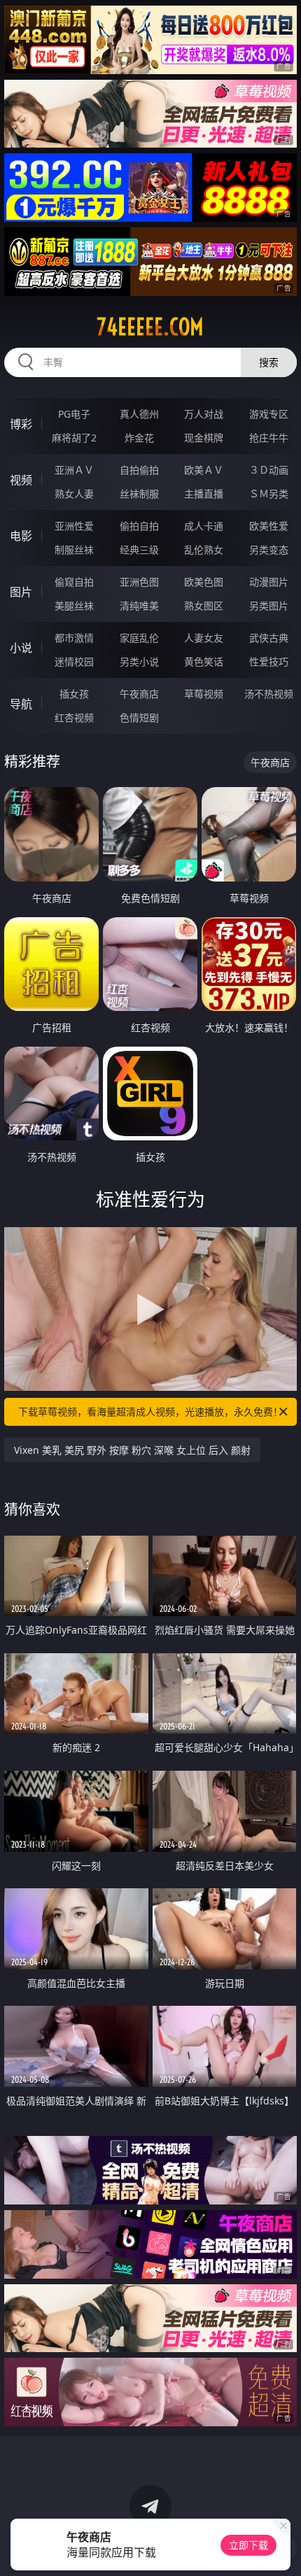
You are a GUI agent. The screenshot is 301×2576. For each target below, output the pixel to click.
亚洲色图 (139, 582)
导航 (21, 704)
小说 (21, 648)
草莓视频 (204, 694)
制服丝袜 (74, 550)
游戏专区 (269, 414)
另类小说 (139, 661)
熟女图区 (204, 606)
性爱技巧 (269, 661)
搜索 (269, 362)
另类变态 (269, 550)
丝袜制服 (139, 494)
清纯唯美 (139, 606)
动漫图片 (269, 582)
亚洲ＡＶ (74, 470)
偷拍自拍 (139, 526)
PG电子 (74, 414)
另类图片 (269, 606)
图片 (21, 592)
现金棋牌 (204, 438)
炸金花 (139, 438)
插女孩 (74, 694)
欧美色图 (204, 582)
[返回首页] (283, 2548)
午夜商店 (139, 694)
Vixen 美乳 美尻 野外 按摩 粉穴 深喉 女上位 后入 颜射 (132, 1450)
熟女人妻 (74, 494)
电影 (21, 536)
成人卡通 (204, 526)
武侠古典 (269, 638)
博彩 (21, 424)
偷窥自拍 (74, 582)
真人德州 (139, 414)
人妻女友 (204, 638)
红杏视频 (74, 717)
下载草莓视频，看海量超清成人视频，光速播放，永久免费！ (150, 1411)
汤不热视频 (269, 694)
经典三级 (139, 550)
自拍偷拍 (139, 470)
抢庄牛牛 (269, 438)
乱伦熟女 (204, 550)
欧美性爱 (269, 526)
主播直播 (204, 494)
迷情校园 (74, 661)
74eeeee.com (150, 327)
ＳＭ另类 (269, 494)
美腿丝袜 (74, 606)
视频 (21, 480)
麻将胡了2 (74, 438)
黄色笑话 (204, 661)
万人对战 (204, 414)
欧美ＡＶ (204, 470)
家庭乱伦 (139, 638)
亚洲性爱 (74, 526)
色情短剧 (139, 717)
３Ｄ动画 (269, 470)
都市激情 (74, 638)
